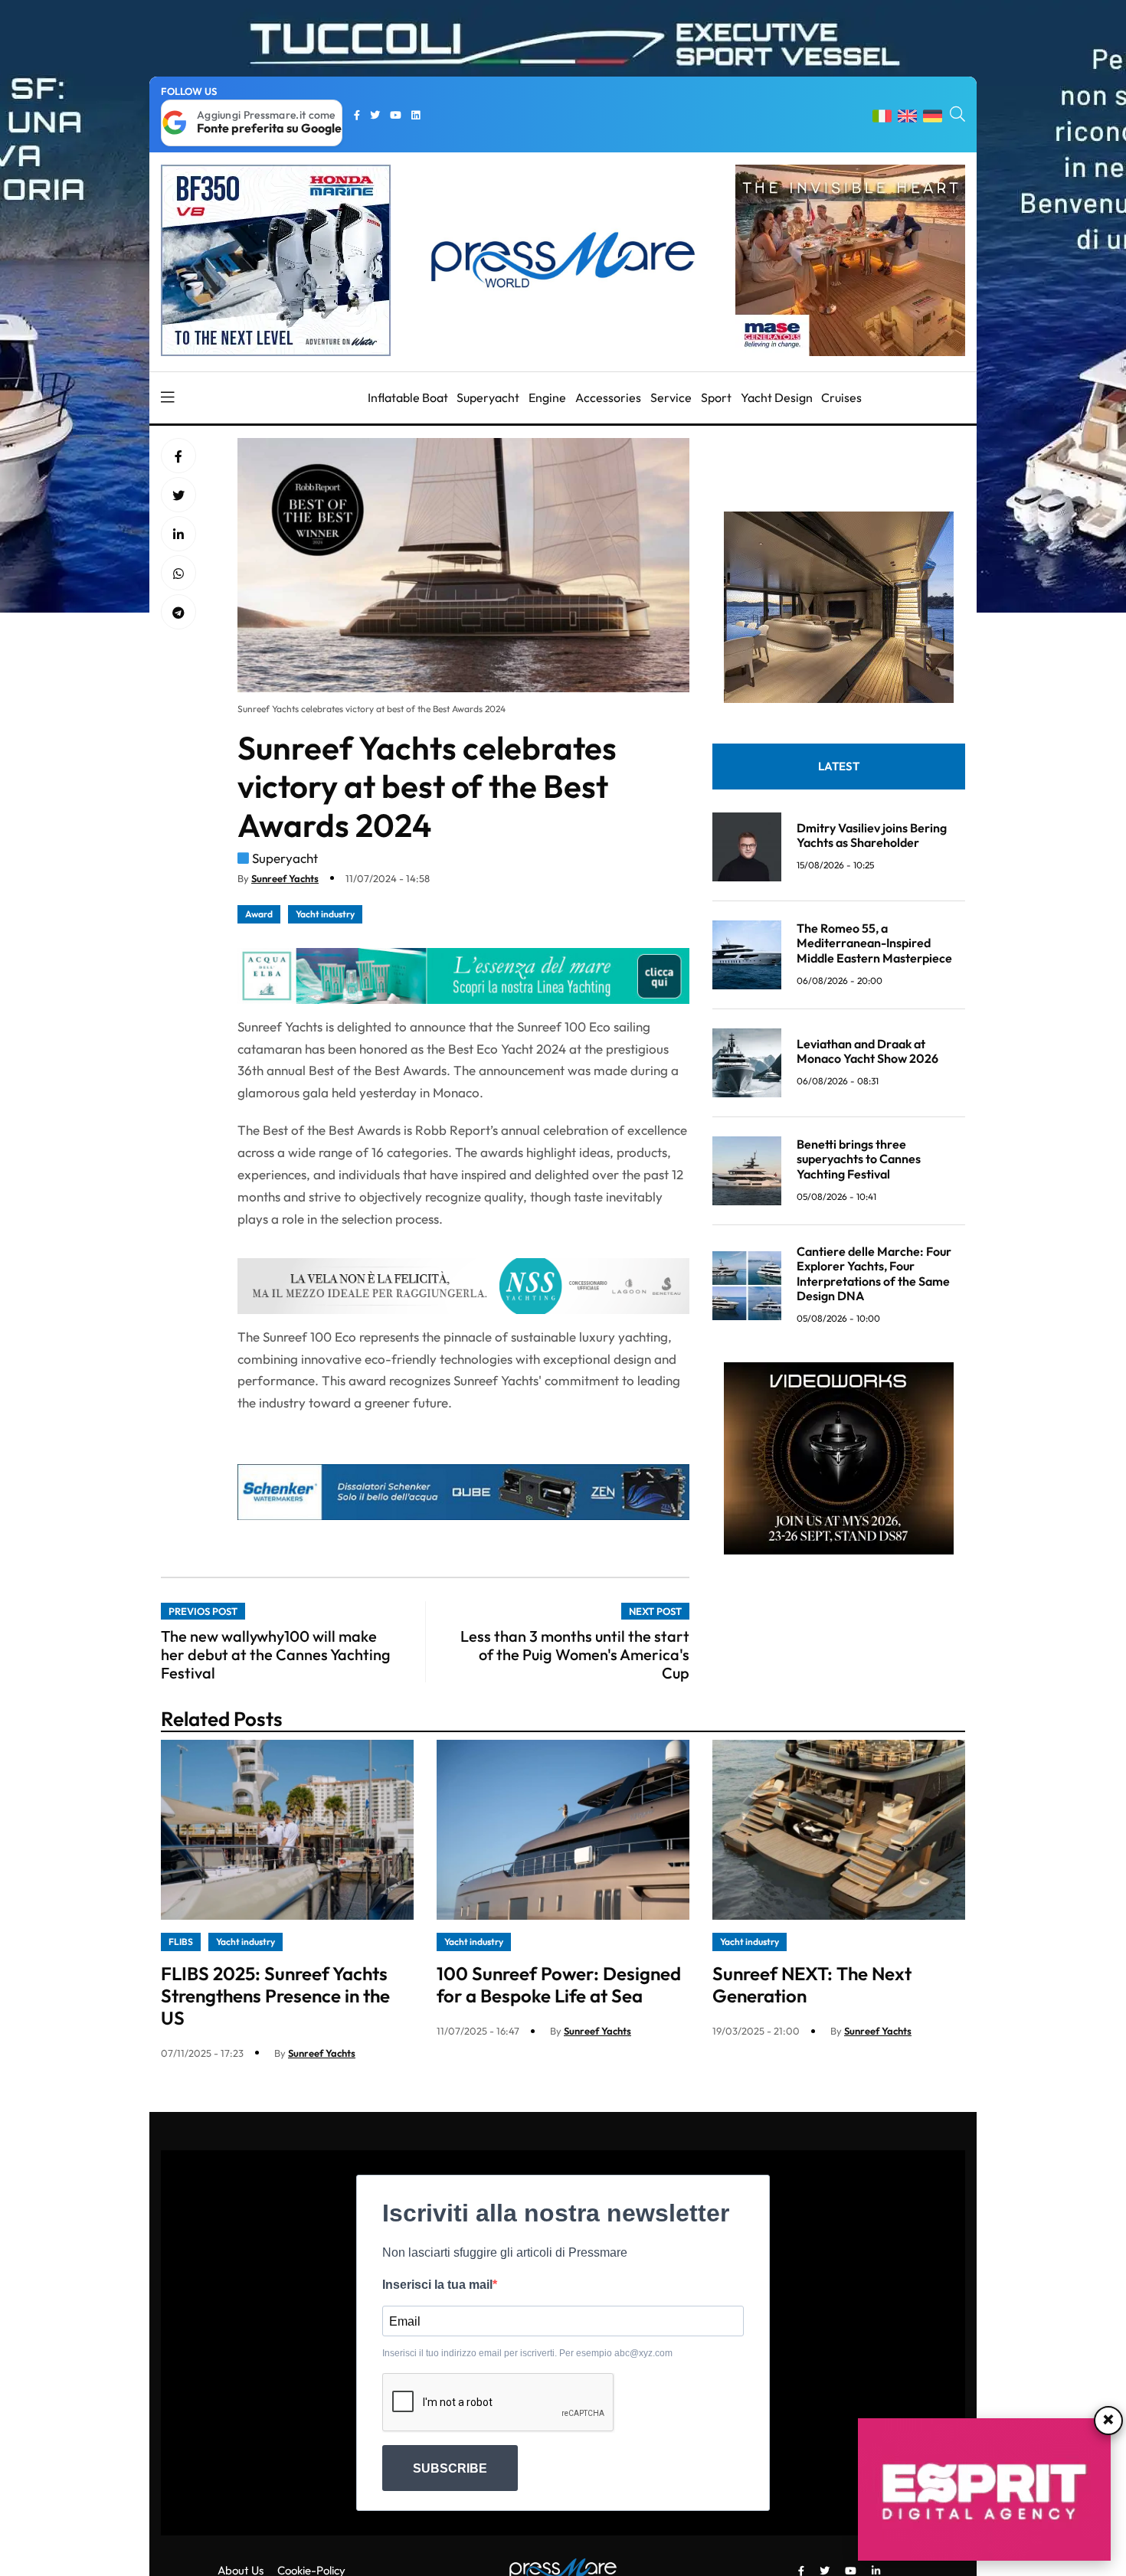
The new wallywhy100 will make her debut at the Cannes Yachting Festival (276, 1654)
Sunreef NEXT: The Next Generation (812, 1984)
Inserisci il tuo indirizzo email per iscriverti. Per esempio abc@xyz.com (527, 2353)
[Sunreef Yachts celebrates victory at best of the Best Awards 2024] (178, 534)
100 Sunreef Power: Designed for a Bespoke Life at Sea (559, 1984)
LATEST (839, 766)
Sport (716, 397)
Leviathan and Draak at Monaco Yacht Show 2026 (867, 1051)
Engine (547, 397)
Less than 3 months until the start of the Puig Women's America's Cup (575, 1654)
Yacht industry (325, 914)
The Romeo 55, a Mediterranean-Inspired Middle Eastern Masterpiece (874, 943)
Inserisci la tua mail (437, 2285)
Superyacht (488, 397)
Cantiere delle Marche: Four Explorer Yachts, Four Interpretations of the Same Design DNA (874, 1273)
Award (259, 914)
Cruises (841, 397)
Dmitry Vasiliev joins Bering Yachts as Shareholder (872, 835)
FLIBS (181, 1942)
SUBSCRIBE (450, 2468)
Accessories (608, 397)
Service (671, 397)
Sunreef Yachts (285, 878)
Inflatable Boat (408, 397)
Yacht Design (777, 397)
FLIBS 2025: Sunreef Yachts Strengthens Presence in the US (275, 1996)
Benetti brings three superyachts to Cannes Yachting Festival (859, 1159)
